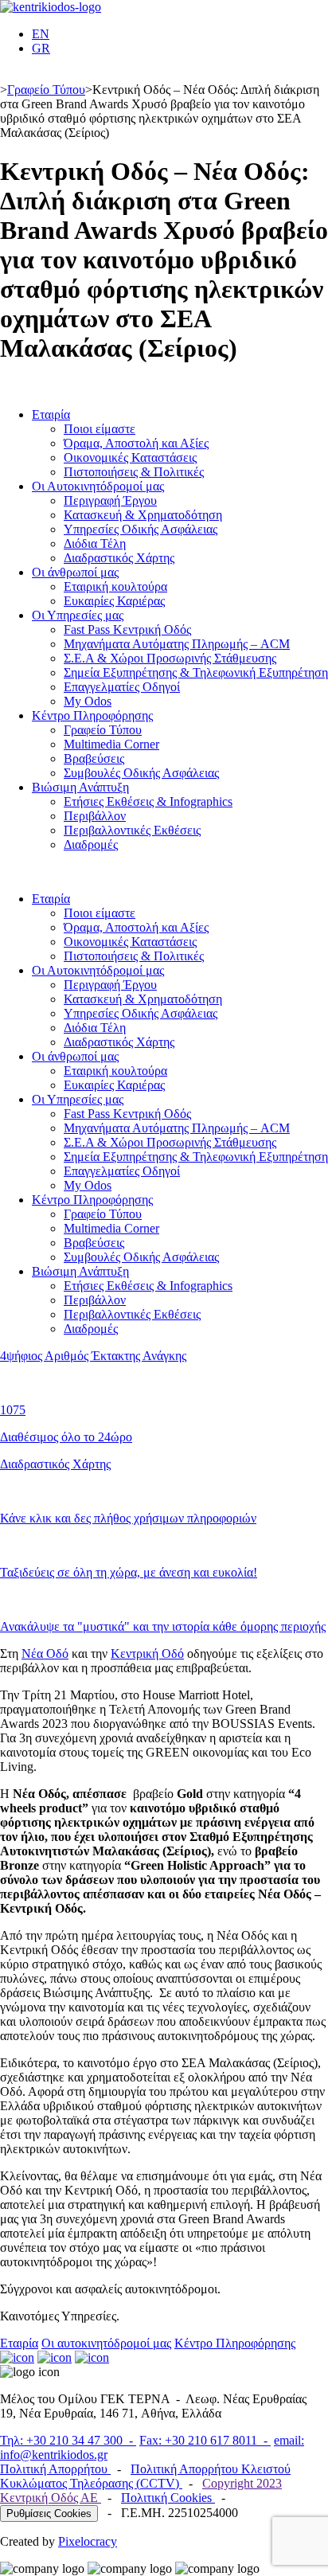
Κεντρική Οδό (147, 1653)
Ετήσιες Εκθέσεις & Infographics (148, 801)
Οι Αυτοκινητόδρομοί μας (98, 486)
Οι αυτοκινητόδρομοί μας (106, 2343)
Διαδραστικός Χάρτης (119, 558)
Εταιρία (51, 414)
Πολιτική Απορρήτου (55, 2469)
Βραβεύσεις (94, 758)
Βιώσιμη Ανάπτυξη (80, 787)
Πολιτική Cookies (168, 2498)
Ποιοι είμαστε (100, 429)
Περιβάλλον (95, 816)
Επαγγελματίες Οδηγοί (122, 687)
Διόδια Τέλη (95, 543)
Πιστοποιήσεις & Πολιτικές (134, 472)
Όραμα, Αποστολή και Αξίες (136, 443)
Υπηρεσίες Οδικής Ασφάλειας (141, 529)
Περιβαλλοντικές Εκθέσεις (132, 830)
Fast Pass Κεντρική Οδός (127, 629)
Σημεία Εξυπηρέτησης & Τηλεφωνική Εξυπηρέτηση (196, 672)
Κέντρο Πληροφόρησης (92, 715)
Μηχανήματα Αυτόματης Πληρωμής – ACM (177, 644)
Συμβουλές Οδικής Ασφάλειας (141, 773)
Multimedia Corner (111, 744)
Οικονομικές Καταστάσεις (130, 457)
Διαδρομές (91, 844)
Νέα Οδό (45, 1653)
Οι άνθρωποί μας (75, 572)
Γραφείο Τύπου (46, 90)
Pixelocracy (88, 2541)
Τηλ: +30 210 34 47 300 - (68, 2440)
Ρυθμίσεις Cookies (49, 2513)
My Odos (88, 701)
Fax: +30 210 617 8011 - (205, 2440)
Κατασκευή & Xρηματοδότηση (143, 515)
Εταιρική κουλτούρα (115, 586)
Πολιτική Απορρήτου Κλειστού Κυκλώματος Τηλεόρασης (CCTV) (145, 2476)
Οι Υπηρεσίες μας (78, 615)
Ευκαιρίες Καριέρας (114, 601)
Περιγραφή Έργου (110, 500)
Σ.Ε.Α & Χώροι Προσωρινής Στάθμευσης (170, 658)
